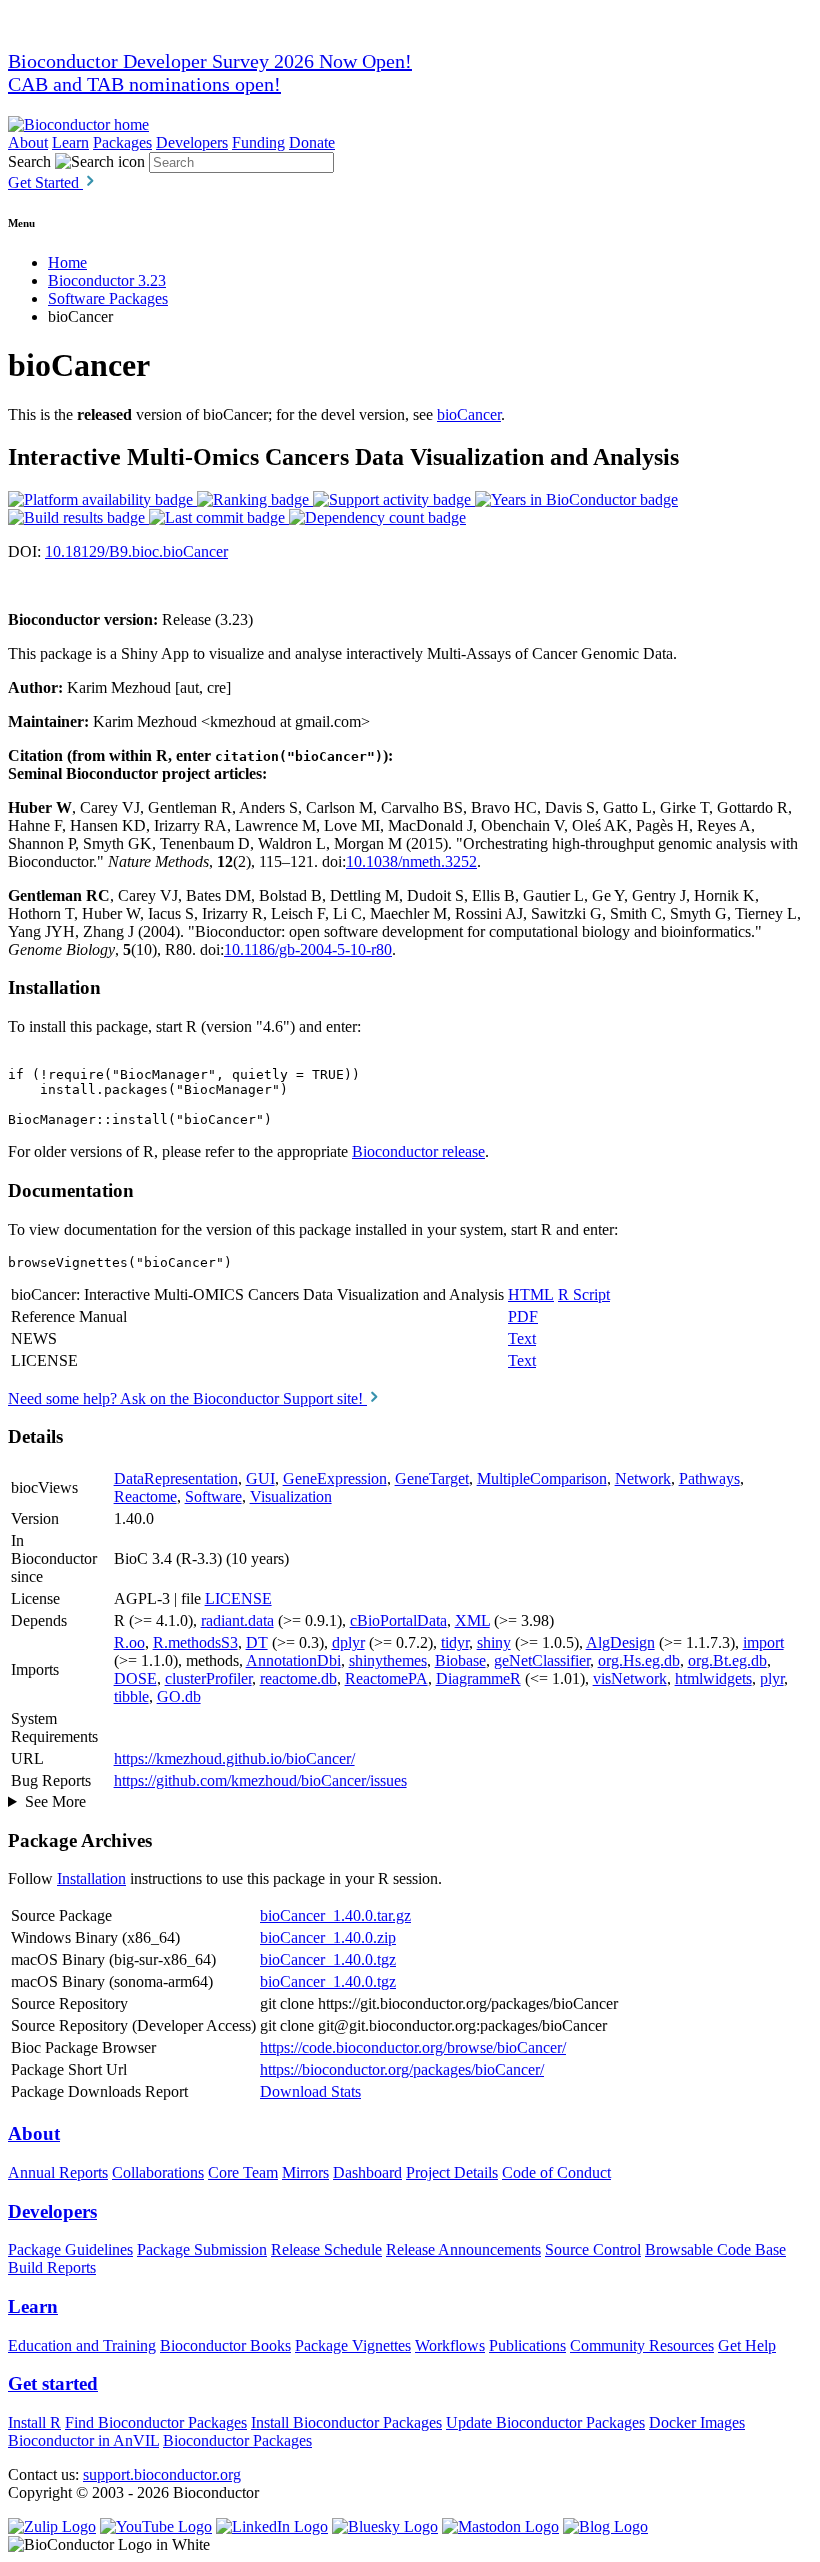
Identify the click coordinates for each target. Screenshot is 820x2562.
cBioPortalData (398, 1620)
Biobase (460, 1660)
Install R (34, 2422)
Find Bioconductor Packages (156, 2422)
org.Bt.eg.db (727, 1660)
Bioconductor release (418, 1151)
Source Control (593, 2249)
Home (67, 262)
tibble (131, 1696)
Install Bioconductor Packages (346, 2422)
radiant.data (237, 1620)
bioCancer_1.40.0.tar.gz (335, 1915)
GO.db (179, 1696)
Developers (192, 142)
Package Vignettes (353, 2345)
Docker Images (697, 2422)
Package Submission (202, 2249)
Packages (122, 142)
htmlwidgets (713, 1678)
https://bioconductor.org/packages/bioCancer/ (402, 2069)
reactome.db (298, 1678)
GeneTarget (432, 1478)
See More (55, 1801)
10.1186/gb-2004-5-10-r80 (308, 949)
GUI (260, 1478)
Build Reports (52, 2267)
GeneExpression (335, 1478)
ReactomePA (386, 1678)
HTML (531, 1294)
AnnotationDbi (293, 1660)
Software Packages (108, 298)
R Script (584, 1294)
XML (472, 1620)
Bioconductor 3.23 (107, 280)
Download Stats (310, 2091)
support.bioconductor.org (162, 2474)
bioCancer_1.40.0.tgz (328, 1959)
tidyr (455, 1642)
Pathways (709, 1478)
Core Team (243, 2172)
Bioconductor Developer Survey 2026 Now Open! (210, 61)
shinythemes (388, 1660)
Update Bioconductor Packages (545, 2422)
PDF (523, 1316)
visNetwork (630, 1678)
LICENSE (238, 1598)
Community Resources (642, 2345)
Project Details (452, 2172)
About (28, 142)
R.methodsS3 (195, 1642)
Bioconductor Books (225, 2345)
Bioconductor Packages (237, 2440)
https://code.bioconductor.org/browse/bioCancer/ (413, 2047)
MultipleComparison (542, 1478)
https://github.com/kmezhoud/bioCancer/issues (260, 1780)
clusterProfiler (208, 1678)
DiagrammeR (478, 1678)
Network (643, 1478)
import (763, 1642)
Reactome (145, 1496)
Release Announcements (463, 2249)
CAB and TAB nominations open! (144, 84)
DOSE (135, 1678)
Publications (527, 2345)
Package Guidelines (70, 2249)
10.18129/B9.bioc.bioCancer (136, 551)
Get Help (747, 2345)
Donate (312, 142)
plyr (772, 1678)
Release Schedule (326, 2249)
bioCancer (469, 414)
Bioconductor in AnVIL (83, 2440)
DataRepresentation (176, 1478)
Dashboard (367, 2172)
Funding (258, 142)
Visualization (291, 1496)
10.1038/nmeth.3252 (411, 861)
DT (257, 1642)
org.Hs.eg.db (639, 1660)
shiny (494, 1642)
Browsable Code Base (715, 2249)
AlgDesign (620, 1642)
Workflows (450, 2345)
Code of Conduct (556, 2172)
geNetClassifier (542, 1660)
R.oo (129, 1642)
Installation (91, 1878)
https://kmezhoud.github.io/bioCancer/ (234, 1758)
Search (29, 161)
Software (213, 1496)
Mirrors (305, 2172)
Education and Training (82, 2345)
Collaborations (158, 2172)
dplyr (348, 1642)
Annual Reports (58, 2172)
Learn (70, 142)
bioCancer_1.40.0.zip (328, 1937)
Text (522, 1338)
